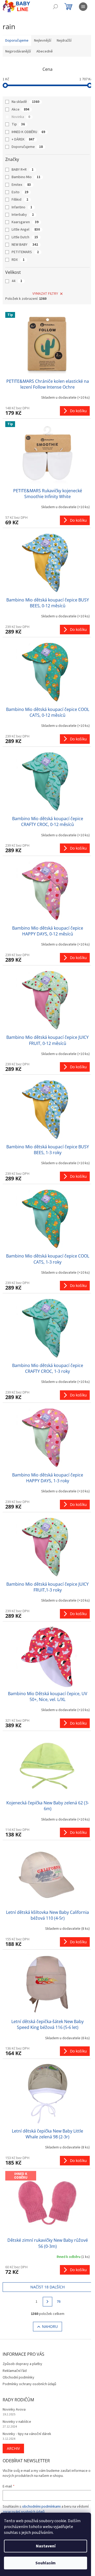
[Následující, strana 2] (47, 2302)
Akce (20, 109)
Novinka (21, 117)
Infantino (22, 207)
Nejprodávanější (18, 51)
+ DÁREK (23, 139)
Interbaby (23, 215)
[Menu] (83, 7)
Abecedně (45, 51)
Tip (18, 124)
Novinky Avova (14, 2410)
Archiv (13, 2448)
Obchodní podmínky (18, 2377)
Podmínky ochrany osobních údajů (29, 2384)
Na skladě (25, 102)
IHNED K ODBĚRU (28, 132)
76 (59, 2302)
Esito (20, 192)
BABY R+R (23, 170)
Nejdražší (64, 41)
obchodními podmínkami (41, 2507)
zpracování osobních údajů (24, 2512)
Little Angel (26, 230)
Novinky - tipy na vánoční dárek (27, 2434)
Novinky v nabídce (17, 2422)
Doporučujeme (27, 147)
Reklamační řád (15, 2371)
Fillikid (20, 200)
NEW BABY (25, 245)
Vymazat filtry (45, 294)
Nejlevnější (43, 41)
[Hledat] (55, 7)
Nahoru (50, 2326)
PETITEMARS (25, 252)
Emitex (21, 185)
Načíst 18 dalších (47, 2287)
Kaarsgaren (25, 222)
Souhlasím (46, 2563)
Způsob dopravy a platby (22, 2364)
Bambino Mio (26, 177)
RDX (18, 260)
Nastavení (46, 2546)
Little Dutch (25, 237)
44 (17, 281)
